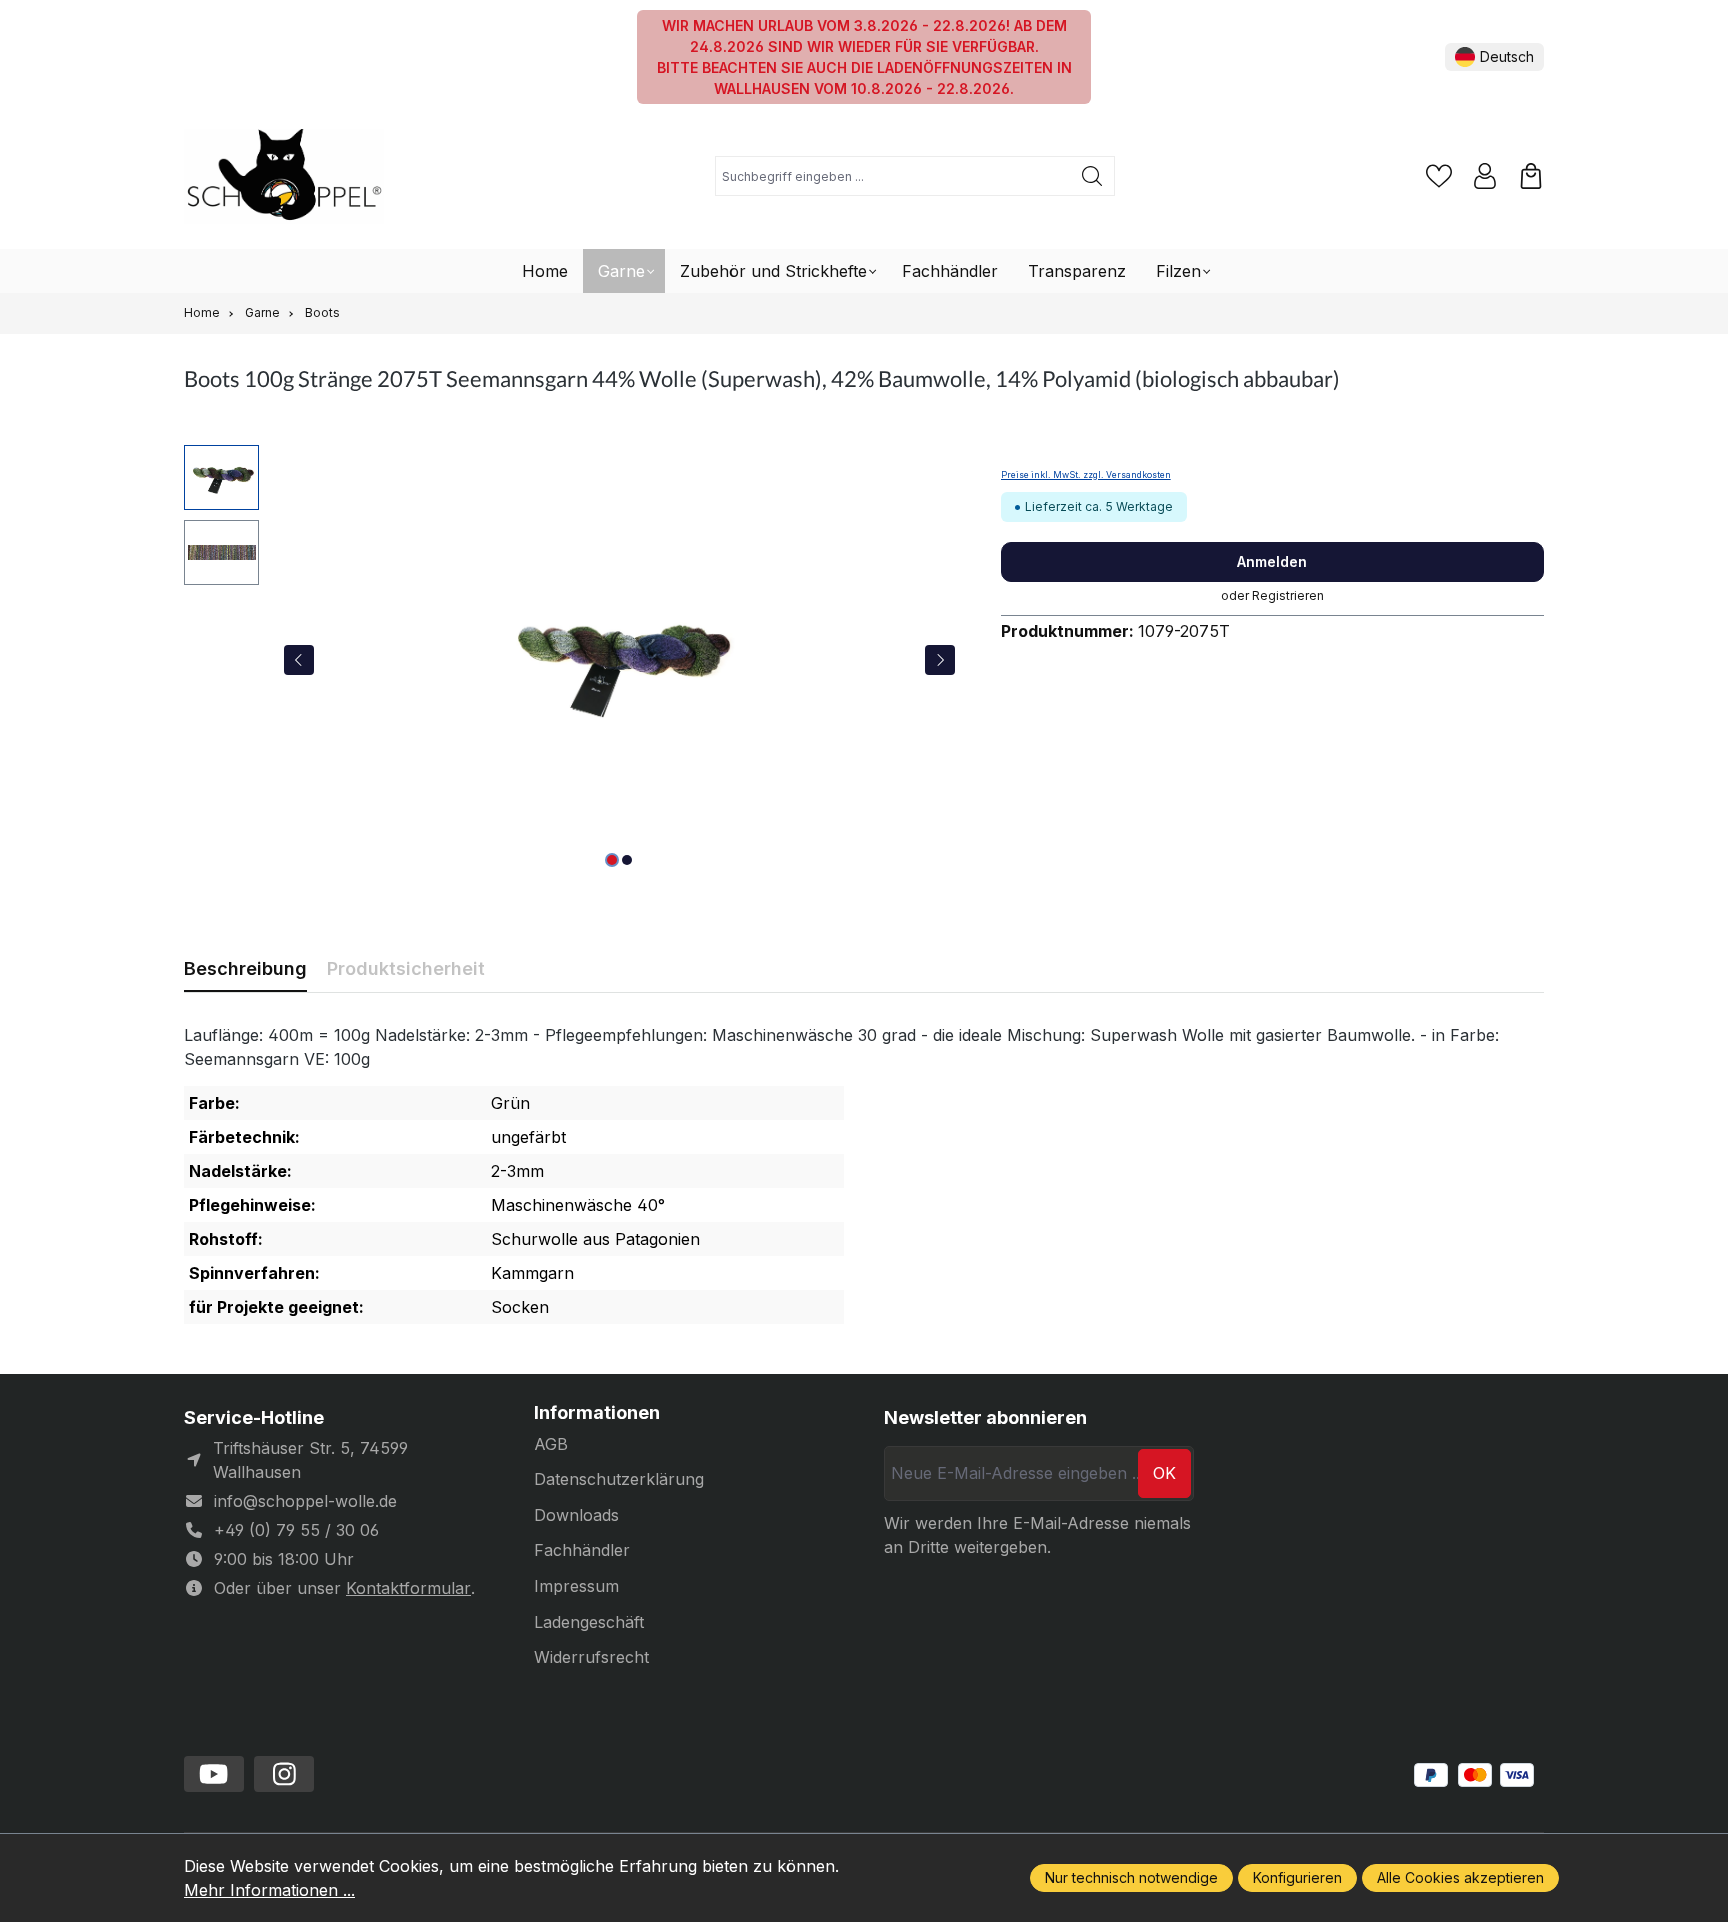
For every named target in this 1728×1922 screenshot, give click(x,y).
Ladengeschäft (589, 1622)
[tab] (245, 968)
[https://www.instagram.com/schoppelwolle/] (284, 1774)
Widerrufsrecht (591, 1657)
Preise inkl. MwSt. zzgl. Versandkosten (1086, 475)
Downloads (576, 1515)
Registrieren (1288, 595)
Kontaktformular (408, 1588)
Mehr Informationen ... (269, 1890)
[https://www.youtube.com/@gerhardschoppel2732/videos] (214, 1774)
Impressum (576, 1586)
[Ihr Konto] (1485, 176)
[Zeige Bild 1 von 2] (612, 860)
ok (1164, 1473)
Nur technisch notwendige (1131, 1877)
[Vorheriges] (299, 660)
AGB (551, 1444)
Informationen (597, 1413)
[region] (572, 660)
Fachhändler (582, 1550)
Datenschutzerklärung (619, 1479)
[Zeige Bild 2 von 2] (627, 860)
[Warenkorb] (1531, 176)
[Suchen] (1092, 176)
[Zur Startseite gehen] (284, 176)
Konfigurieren (1297, 1877)
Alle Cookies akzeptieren (1460, 1877)
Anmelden (1272, 561)
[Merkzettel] (1439, 176)
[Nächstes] (940, 660)
